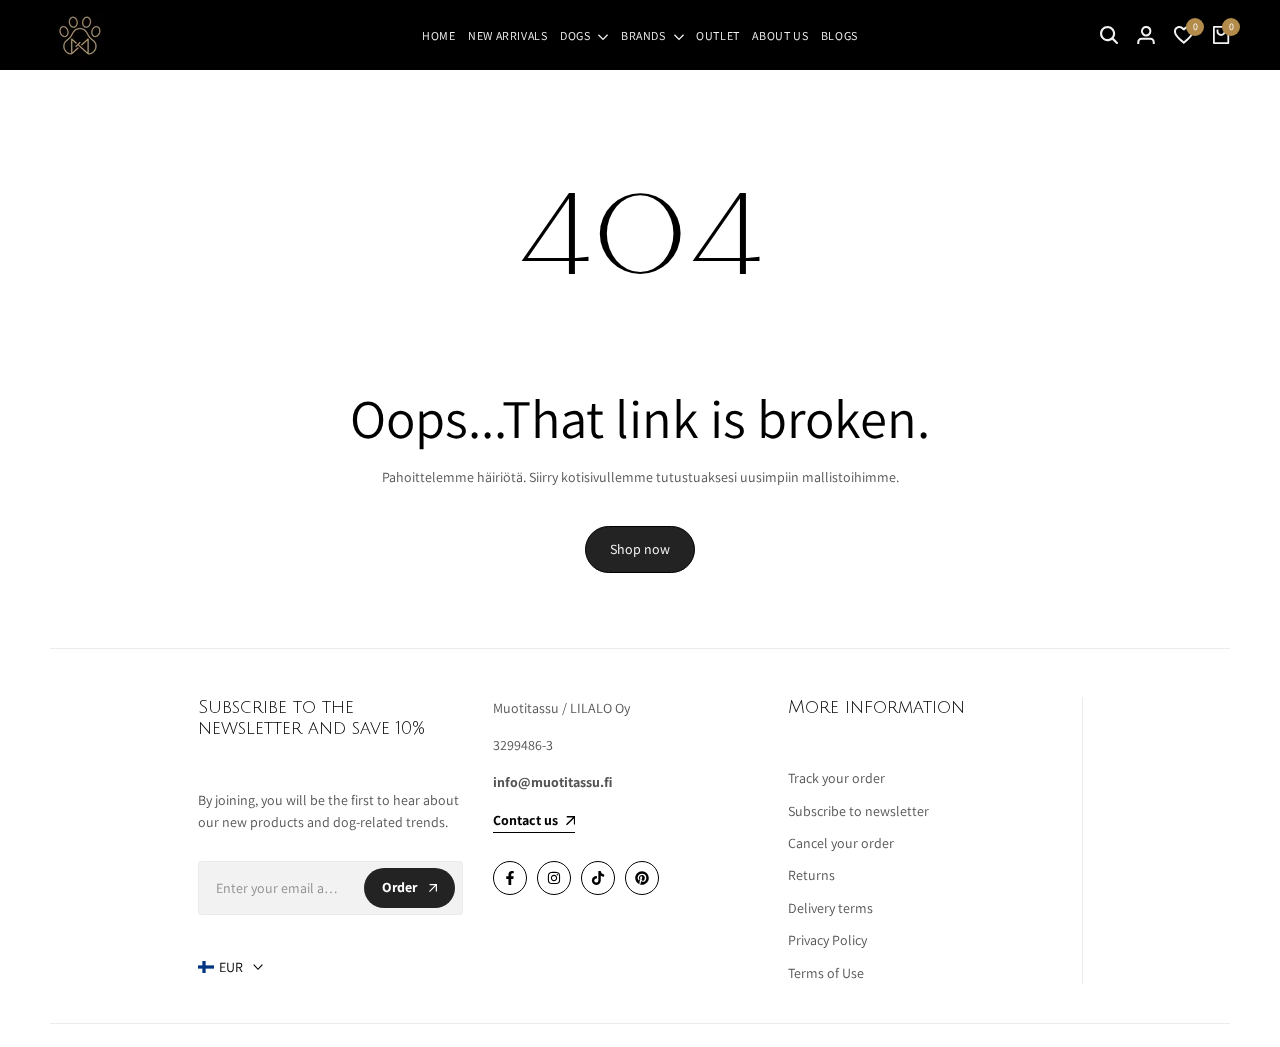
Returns (811, 875)
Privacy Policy (827, 940)
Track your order (836, 778)
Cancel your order (841, 843)
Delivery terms (830, 908)
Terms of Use (826, 973)
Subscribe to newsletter (858, 811)
